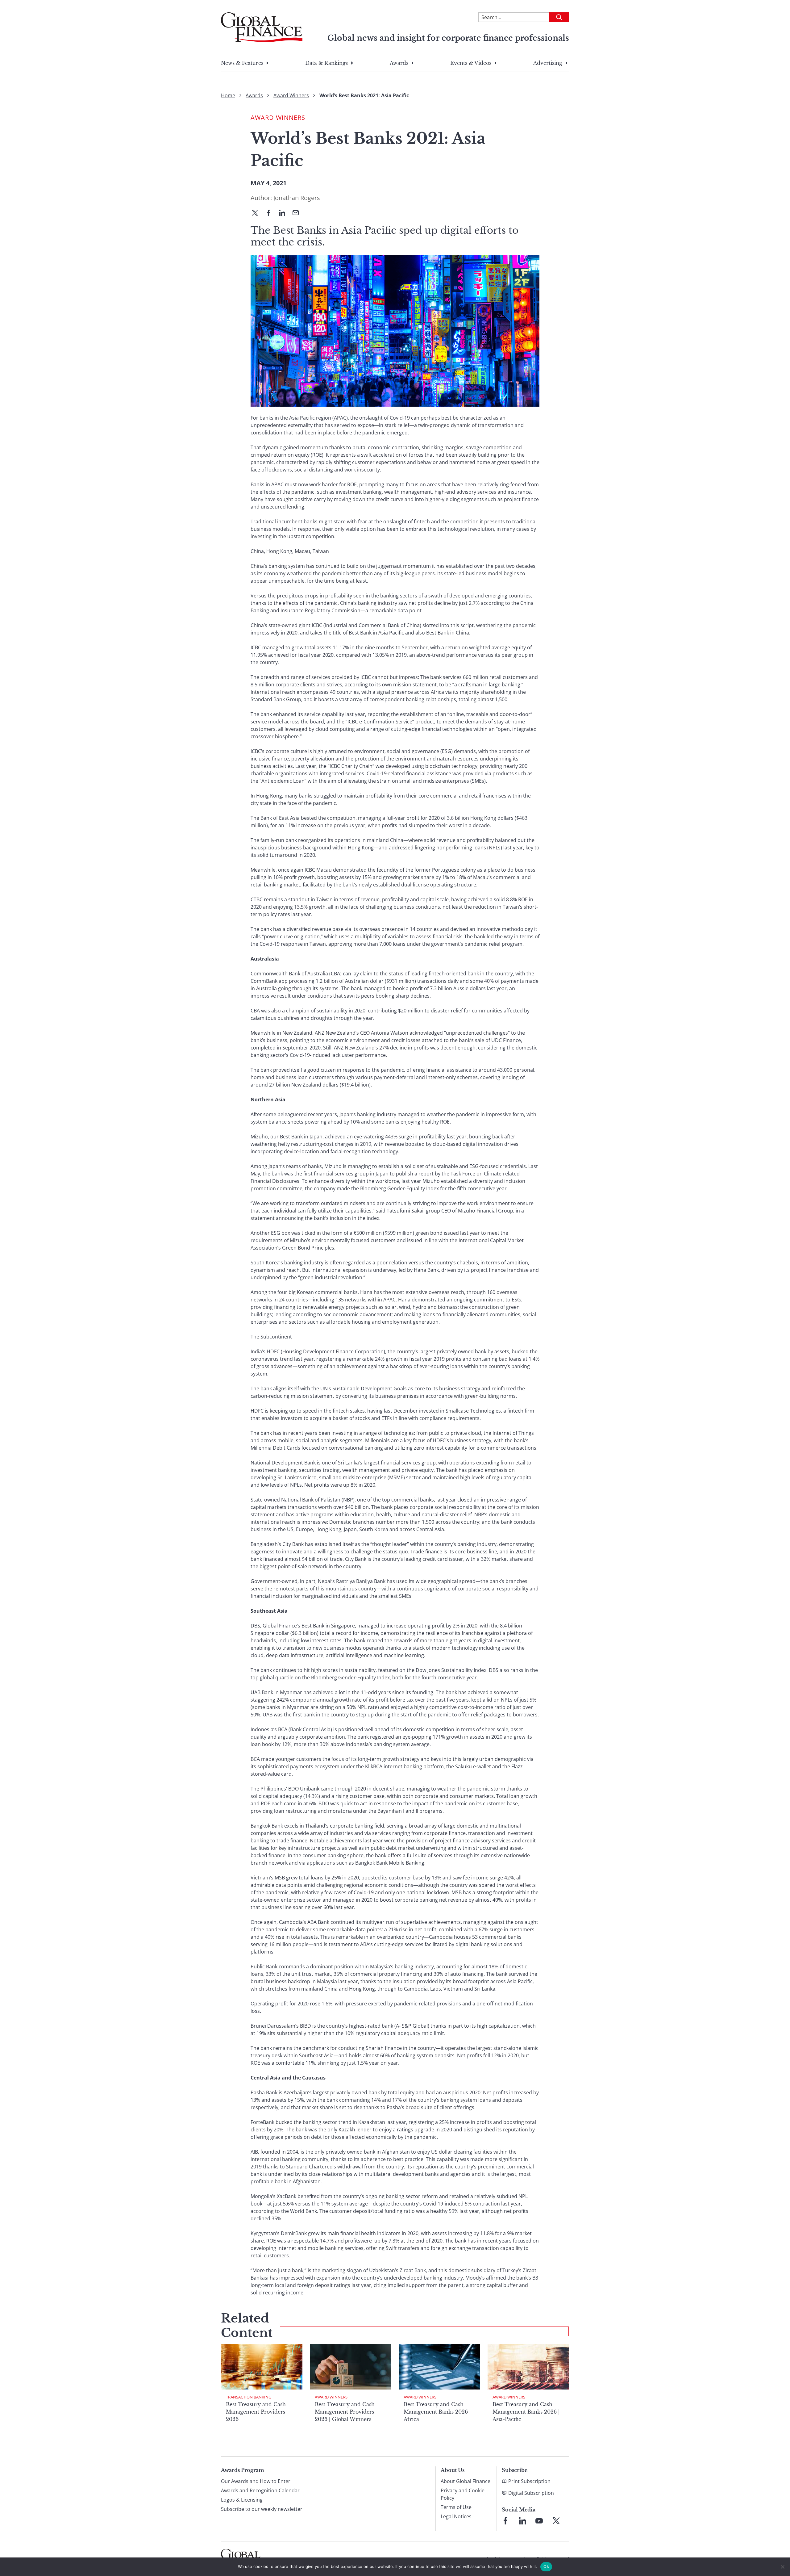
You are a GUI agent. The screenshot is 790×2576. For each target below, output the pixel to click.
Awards (399, 63)
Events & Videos (471, 63)
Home (228, 95)
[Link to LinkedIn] (522, 2521)
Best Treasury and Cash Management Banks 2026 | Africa (437, 2412)
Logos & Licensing (242, 2500)
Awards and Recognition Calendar (260, 2490)
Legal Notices (456, 2516)
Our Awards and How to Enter (256, 2481)
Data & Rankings (326, 63)
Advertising (548, 63)
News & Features (242, 63)
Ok (546, 2566)
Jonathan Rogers (297, 198)
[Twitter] (257, 213)
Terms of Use (456, 2507)
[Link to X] (556, 2521)
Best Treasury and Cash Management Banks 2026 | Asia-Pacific (526, 2412)
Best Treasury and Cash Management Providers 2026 (256, 2412)
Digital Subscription (531, 2493)
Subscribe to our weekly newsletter (262, 2509)
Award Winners (291, 95)
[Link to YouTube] (539, 2521)
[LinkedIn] (285, 213)
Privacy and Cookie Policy (463, 2494)
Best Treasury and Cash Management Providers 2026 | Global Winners (345, 2412)
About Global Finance (466, 2481)
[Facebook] (271, 213)
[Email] (298, 213)
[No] (782, 2567)
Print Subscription (529, 2481)
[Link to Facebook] (505, 2521)
